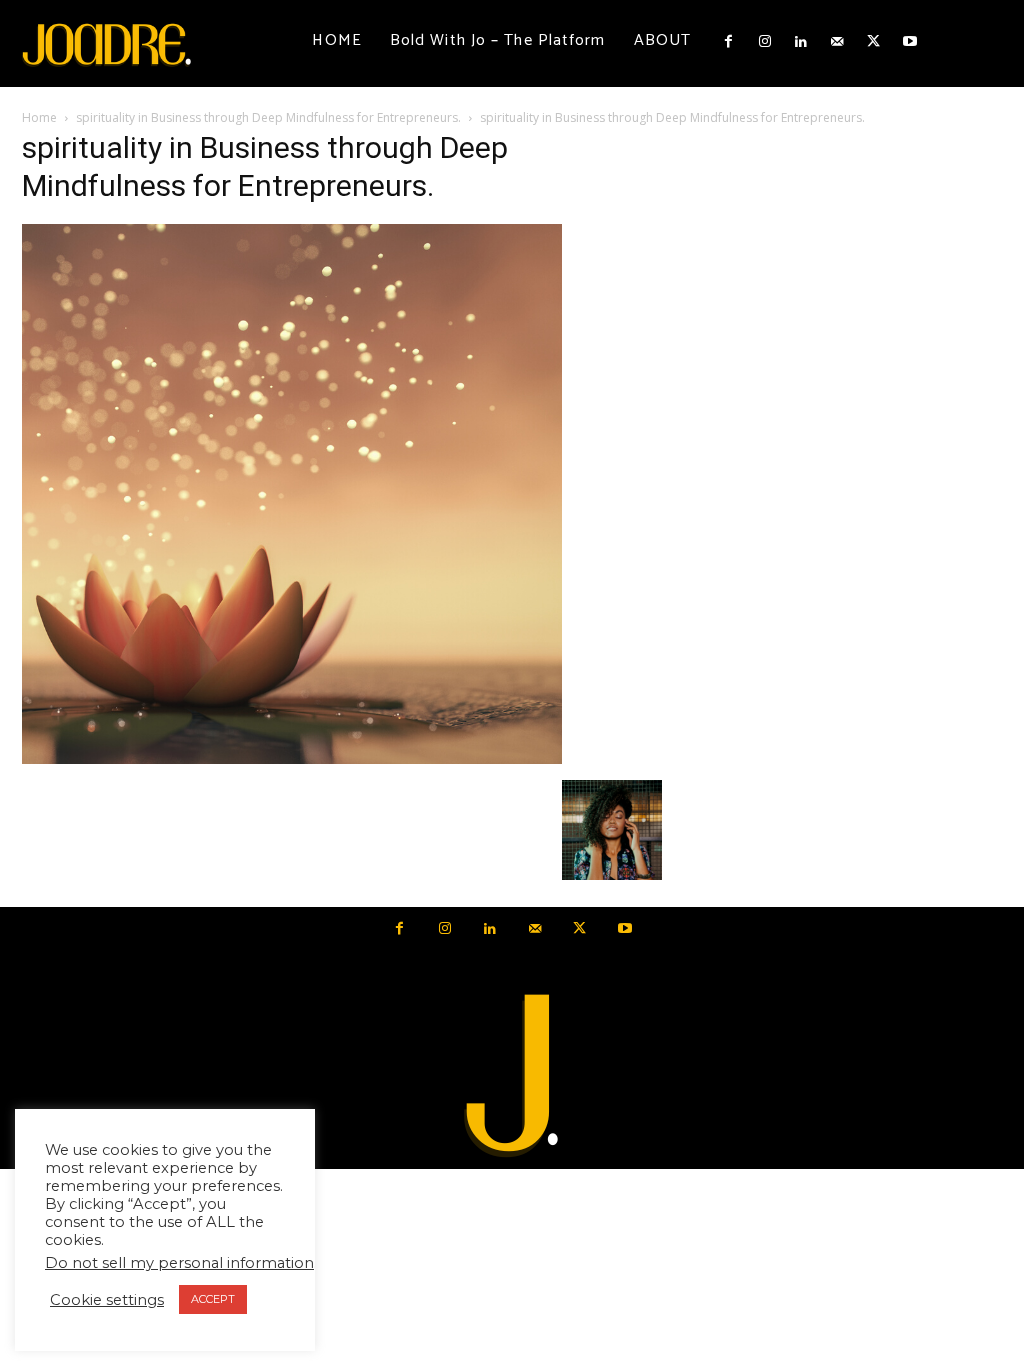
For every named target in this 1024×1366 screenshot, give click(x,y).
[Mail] (837, 42)
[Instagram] (764, 42)
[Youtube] (910, 42)
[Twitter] (874, 42)
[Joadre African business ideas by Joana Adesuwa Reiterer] (106, 43)
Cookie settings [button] (107, 1300)
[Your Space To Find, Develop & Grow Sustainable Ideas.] (512, 1076)
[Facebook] (728, 42)
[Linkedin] (801, 42)
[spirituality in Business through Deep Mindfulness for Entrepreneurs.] (292, 759)
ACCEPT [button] (213, 1299)
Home (39, 117)
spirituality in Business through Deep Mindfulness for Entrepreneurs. (268, 117)
